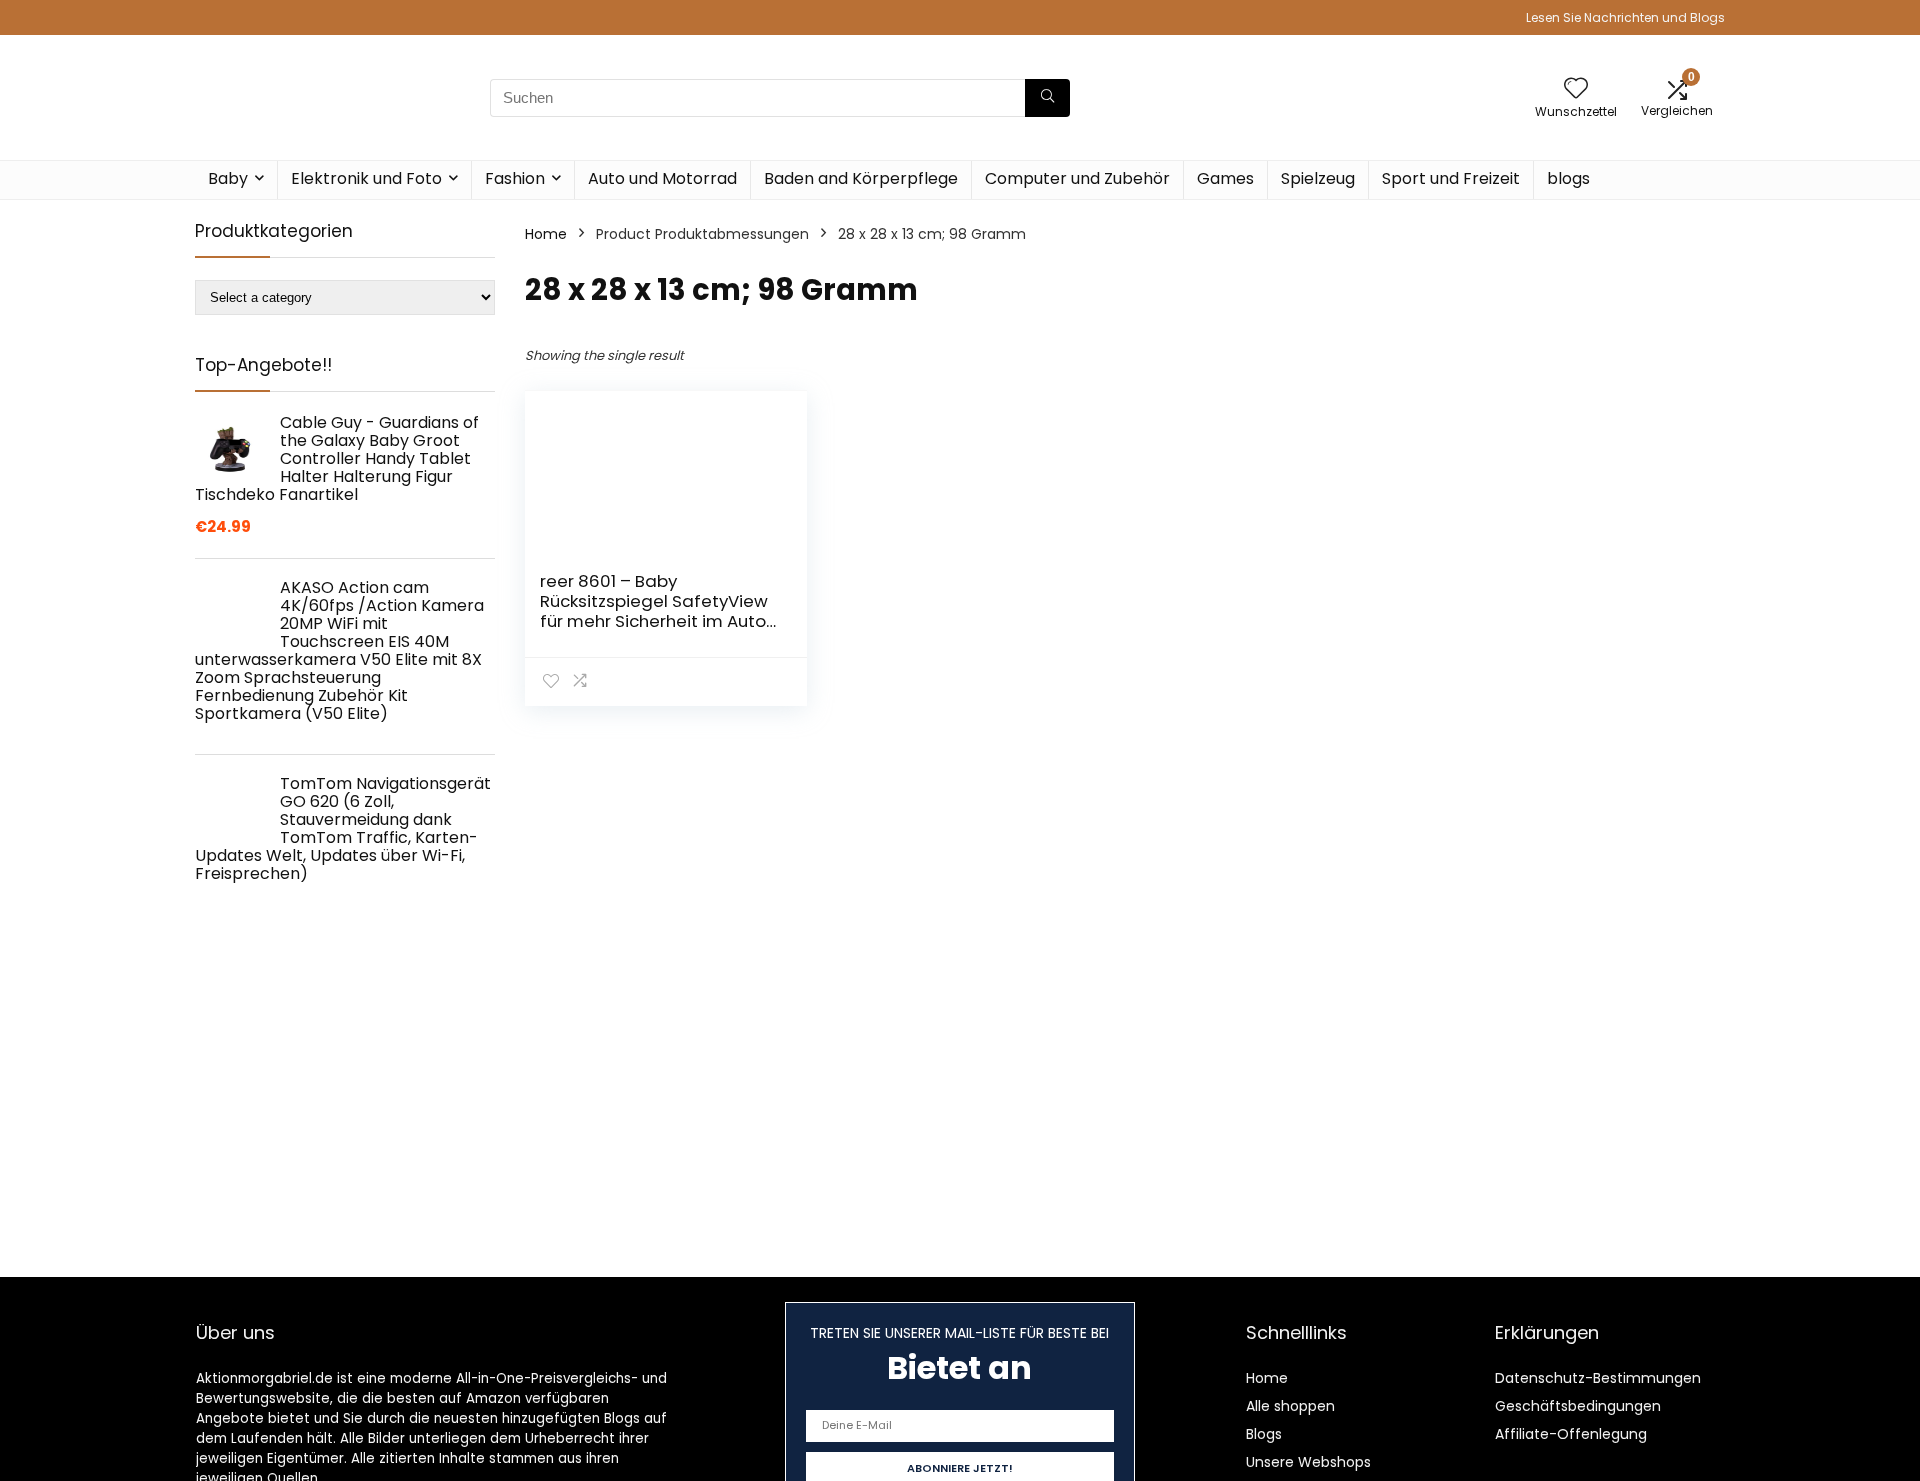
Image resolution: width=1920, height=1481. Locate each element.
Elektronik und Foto (366, 178)
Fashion (515, 178)
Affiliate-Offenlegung (1571, 1434)
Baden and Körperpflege (861, 178)
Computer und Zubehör (1077, 178)
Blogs (1264, 1434)
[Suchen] (1047, 98)
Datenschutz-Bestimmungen (1598, 1378)
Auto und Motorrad (662, 178)
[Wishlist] (1576, 89)
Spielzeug (1318, 178)
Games (1225, 178)
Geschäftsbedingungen (1578, 1406)
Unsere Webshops (1308, 1462)
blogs (1568, 178)
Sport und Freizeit (1451, 178)
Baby (228, 178)
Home (546, 234)
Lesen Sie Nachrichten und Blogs (1625, 17)
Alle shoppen (1290, 1406)
